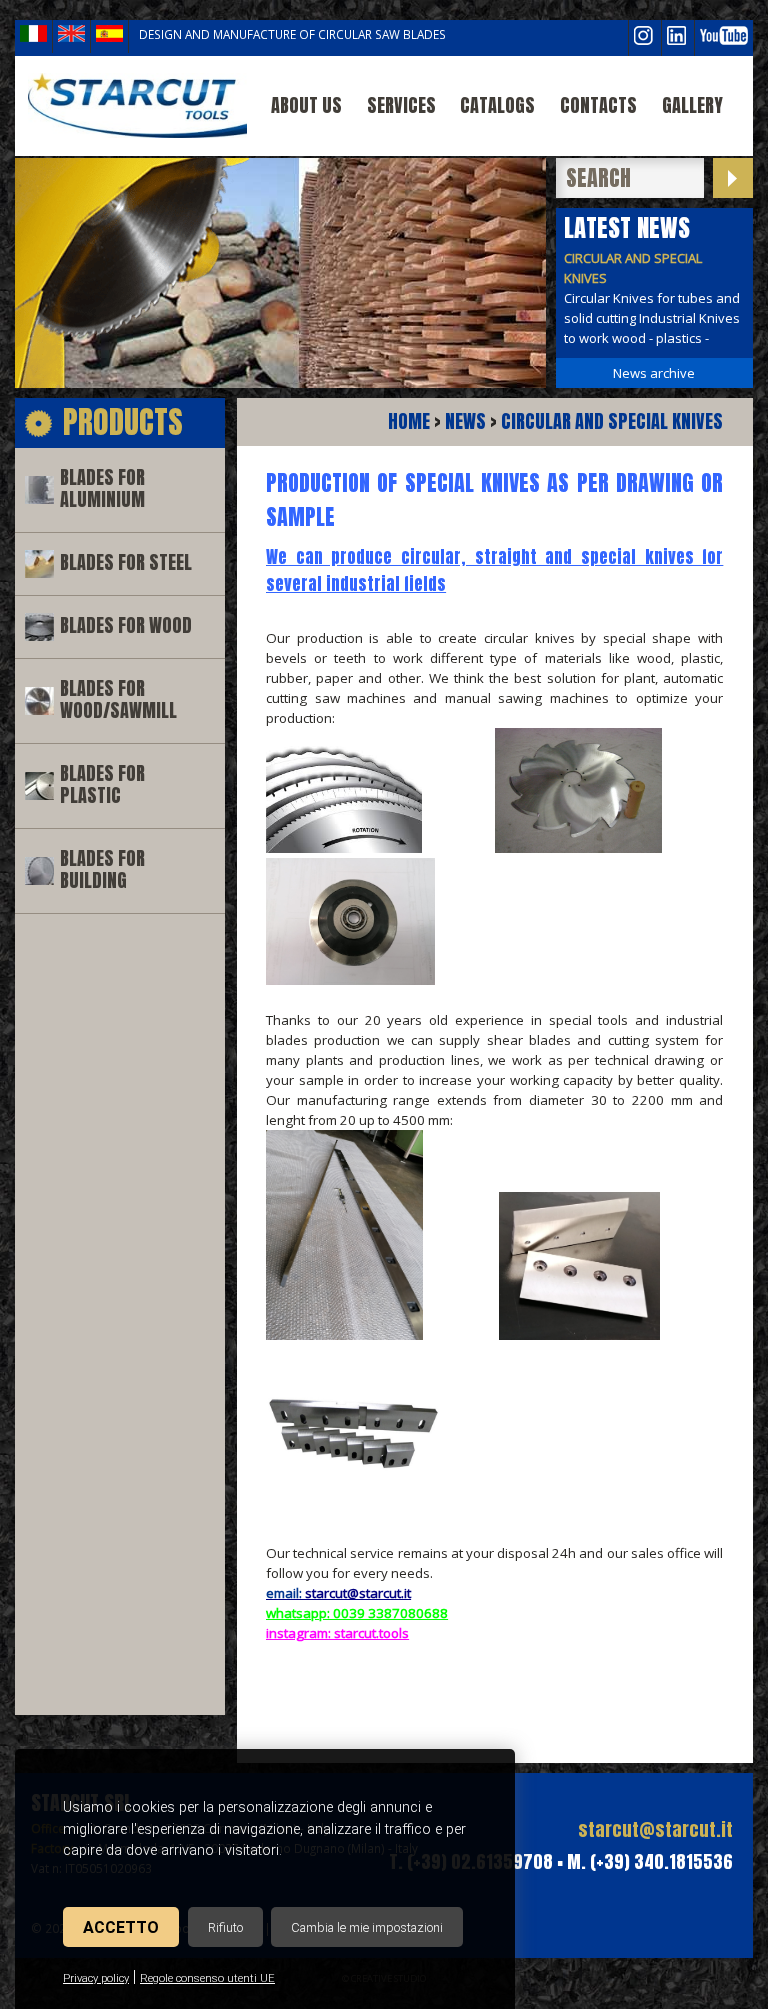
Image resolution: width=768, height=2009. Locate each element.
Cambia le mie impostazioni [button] (367, 1927)
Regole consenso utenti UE (207, 1978)
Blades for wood (126, 625)
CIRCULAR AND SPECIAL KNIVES (612, 421)
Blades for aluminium (102, 488)
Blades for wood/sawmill (118, 699)
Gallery (692, 105)
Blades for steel (126, 562)
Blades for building (102, 869)
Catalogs (497, 105)
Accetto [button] (121, 1927)
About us (306, 105)
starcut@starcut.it (655, 1829)
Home (409, 421)
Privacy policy (96, 1978)
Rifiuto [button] (225, 1927)
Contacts (598, 105)
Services (401, 105)
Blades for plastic (102, 784)
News (465, 421)
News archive (654, 373)
